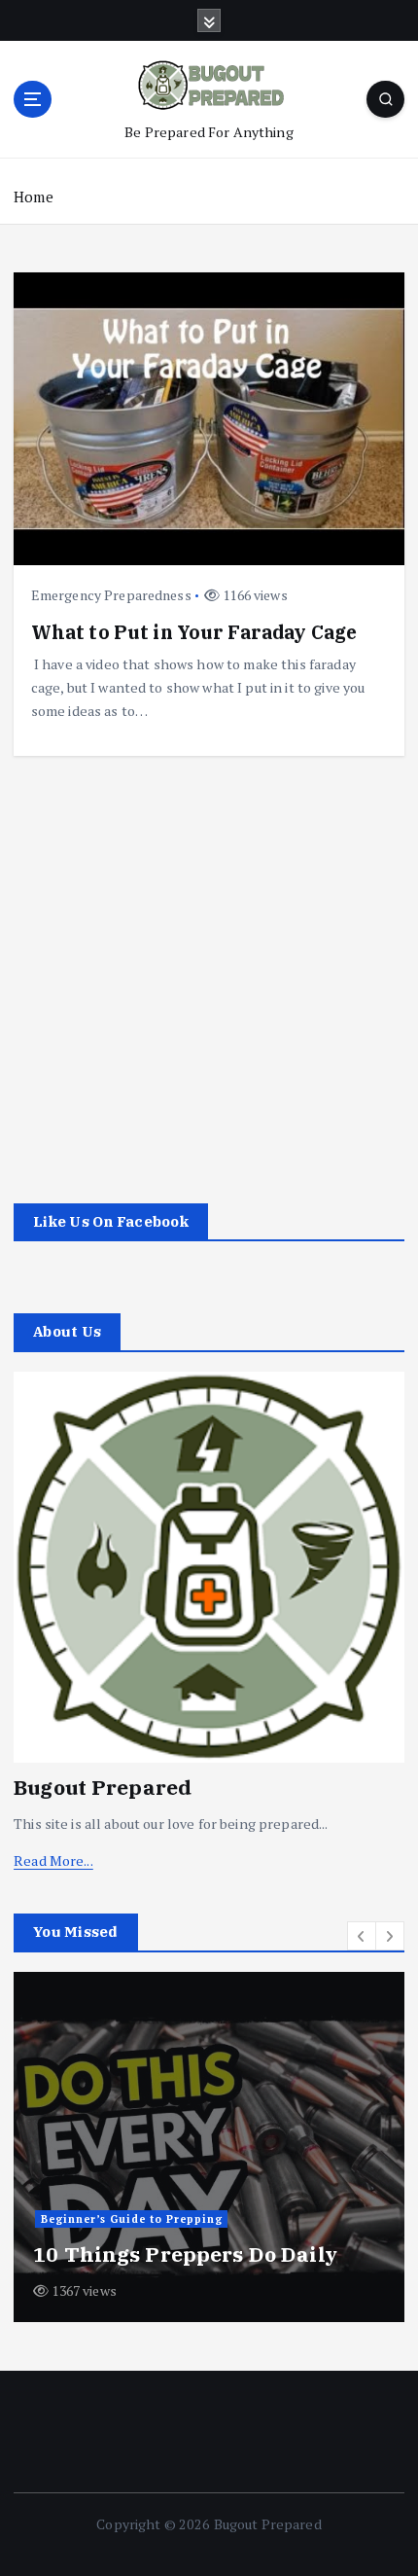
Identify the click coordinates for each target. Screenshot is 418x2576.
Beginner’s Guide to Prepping (132, 2219)
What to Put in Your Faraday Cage (194, 632)
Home (34, 197)
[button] (362, 1936)
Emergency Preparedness (111, 595)
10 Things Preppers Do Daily (185, 2254)
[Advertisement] (209, 965)
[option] (209, 2147)
